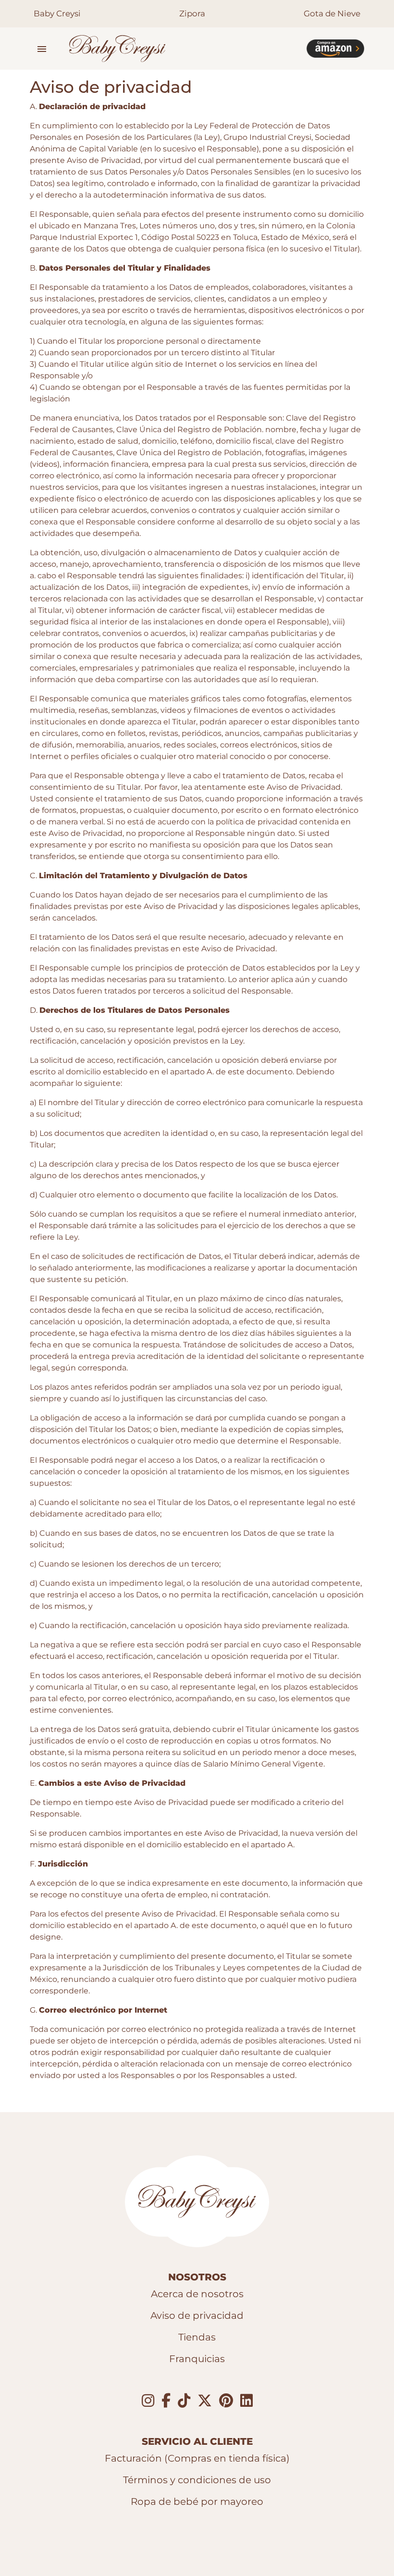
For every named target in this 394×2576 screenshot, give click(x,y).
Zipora (192, 13)
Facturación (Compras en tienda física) (197, 2458)
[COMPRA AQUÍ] (335, 49)
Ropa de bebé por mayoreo (197, 2501)
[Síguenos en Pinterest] (226, 2401)
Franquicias (197, 2359)
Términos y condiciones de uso (197, 2480)
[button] (42, 49)
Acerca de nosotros (197, 2294)
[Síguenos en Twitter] (205, 2401)
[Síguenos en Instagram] (148, 2401)
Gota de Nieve (332, 13)
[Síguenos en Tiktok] (184, 2401)
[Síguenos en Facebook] (166, 2401)
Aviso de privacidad (197, 2315)
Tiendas (197, 2337)
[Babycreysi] (180, 49)
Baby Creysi (57, 13)
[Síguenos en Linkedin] (246, 2401)
